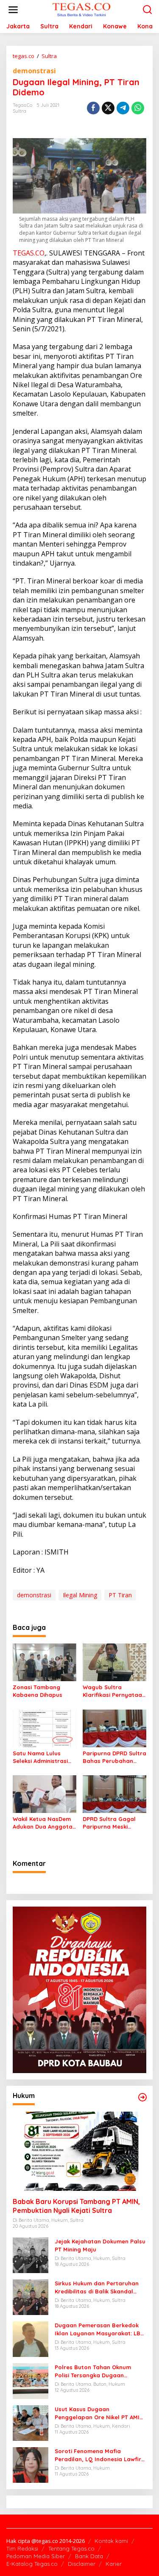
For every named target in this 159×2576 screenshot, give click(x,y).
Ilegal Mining (80, 1595)
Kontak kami (111, 2541)
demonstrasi (34, 71)
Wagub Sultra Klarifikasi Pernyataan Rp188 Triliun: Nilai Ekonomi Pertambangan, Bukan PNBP (114, 1691)
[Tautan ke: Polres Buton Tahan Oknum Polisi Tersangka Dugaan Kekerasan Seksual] (31, 2380)
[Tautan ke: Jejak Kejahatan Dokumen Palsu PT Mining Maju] (31, 2255)
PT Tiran (120, 1595)
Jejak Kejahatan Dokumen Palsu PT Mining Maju (100, 2245)
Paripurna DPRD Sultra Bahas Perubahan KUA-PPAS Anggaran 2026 (114, 1757)
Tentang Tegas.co (71, 2548)
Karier (114, 2564)
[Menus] (13, 10)
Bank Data (89, 2556)
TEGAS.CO (29, 253)
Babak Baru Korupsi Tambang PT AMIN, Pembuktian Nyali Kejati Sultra (76, 2206)
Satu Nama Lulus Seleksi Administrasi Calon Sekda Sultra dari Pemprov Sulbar (42, 1757)
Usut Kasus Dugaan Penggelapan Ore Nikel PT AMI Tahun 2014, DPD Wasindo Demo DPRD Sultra (99, 2413)
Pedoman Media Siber (36, 2556)
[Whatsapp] (138, 108)
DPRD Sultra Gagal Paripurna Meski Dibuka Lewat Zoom (111, 1823)
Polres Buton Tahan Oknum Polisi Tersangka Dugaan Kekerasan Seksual (93, 2371)
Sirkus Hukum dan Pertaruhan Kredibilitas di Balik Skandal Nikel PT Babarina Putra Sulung (99, 2287)
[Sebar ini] (93, 108)
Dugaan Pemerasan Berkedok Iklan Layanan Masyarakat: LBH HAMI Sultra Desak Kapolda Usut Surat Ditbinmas (100, 2329)
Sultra (20, 111)
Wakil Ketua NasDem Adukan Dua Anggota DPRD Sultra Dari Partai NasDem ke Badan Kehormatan (43, 1823)
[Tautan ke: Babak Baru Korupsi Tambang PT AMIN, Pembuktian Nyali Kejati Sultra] (79, 2151)
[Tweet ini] (108, 108)
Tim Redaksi (22, 2548)
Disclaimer (82, 2564)
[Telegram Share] (123, 108)
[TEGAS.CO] (81, 9)
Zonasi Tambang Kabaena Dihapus (38, 1691)
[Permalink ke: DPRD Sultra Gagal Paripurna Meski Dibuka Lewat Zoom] (114, 1793)
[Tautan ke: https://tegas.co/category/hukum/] (142, 2097)
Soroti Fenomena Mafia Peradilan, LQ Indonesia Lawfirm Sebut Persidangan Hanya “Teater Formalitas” (100, 2455)
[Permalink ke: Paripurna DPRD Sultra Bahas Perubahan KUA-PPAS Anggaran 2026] (114, 1728)
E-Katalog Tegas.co (32, 2564)
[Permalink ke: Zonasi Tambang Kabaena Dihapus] (45, 1662)
